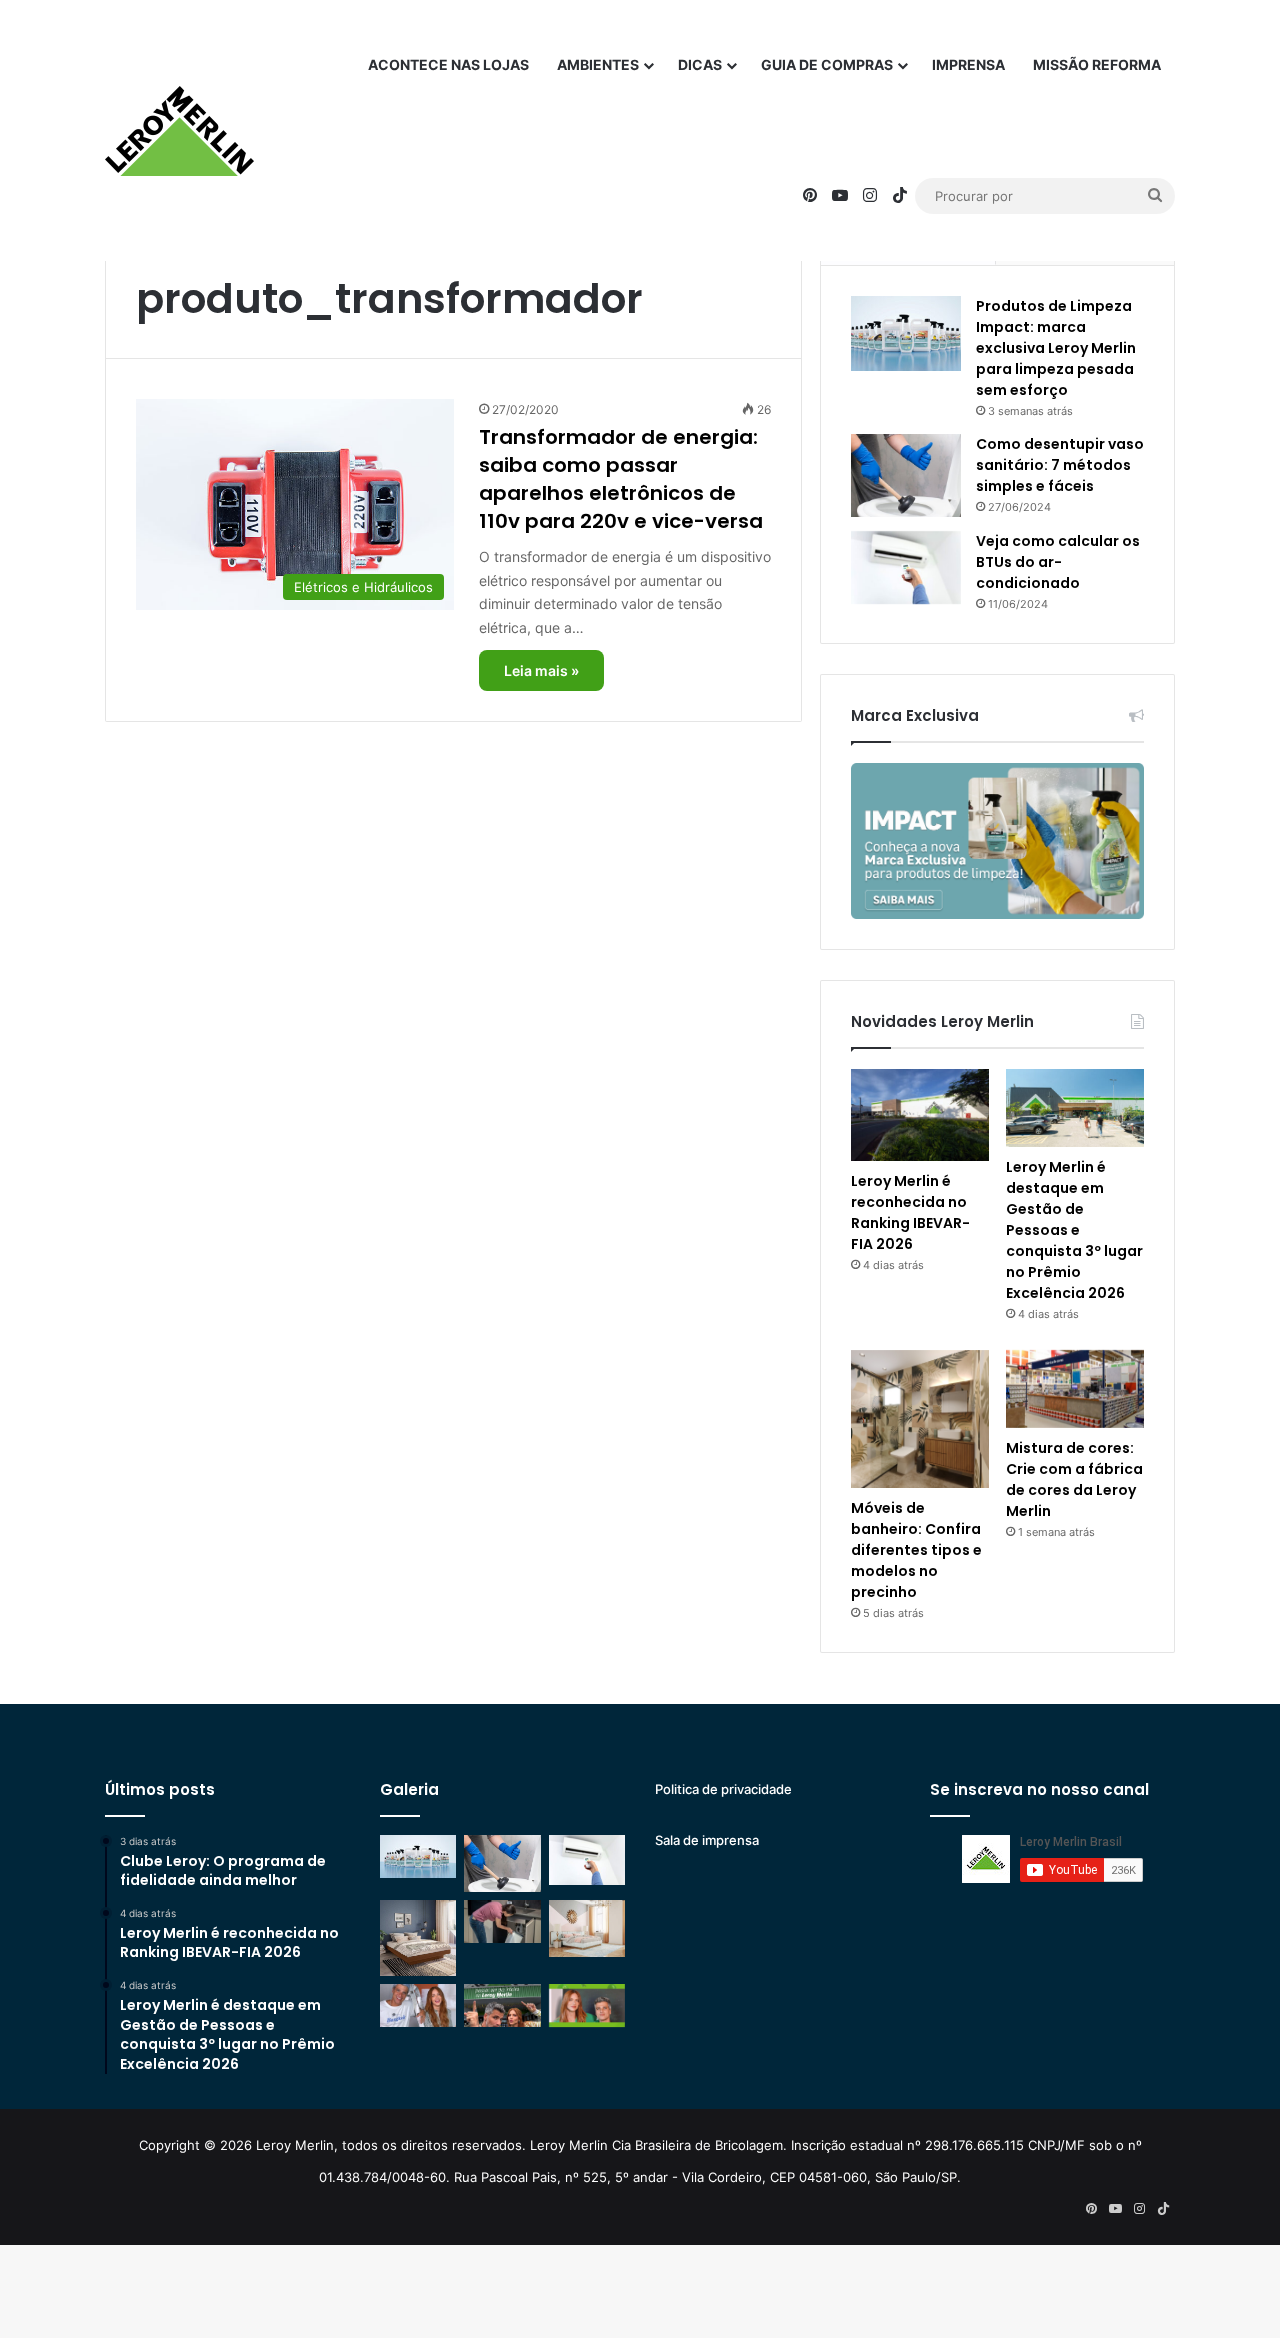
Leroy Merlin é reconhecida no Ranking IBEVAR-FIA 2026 (910, 1212)
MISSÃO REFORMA (1097, 64)
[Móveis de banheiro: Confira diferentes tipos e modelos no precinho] (920, 1419)
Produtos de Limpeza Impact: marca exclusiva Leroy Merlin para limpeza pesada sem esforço (1056, 348)
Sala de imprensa (707, 1840)
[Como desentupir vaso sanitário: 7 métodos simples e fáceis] (906, 475)
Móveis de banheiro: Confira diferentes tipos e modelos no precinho (916, 1550)
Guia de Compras (827, 64)
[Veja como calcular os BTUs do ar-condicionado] (906, 568)
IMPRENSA (968, 64)
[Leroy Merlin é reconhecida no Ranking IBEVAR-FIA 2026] (920, 1115)
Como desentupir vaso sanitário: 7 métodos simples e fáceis (1060, 465)
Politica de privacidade (723, 1789)
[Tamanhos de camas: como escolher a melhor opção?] (418, 1938)
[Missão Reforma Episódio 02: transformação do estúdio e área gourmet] (587, 2005)
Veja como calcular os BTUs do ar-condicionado (1058, 562)
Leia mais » (541, 670)
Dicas (700, 64)
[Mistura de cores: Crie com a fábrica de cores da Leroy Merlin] (1075, 1389)
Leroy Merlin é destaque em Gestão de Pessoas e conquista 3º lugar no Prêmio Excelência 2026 (1074, 1230)
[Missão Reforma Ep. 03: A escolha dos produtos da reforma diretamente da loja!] (502, 2005)
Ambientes (598, 64)
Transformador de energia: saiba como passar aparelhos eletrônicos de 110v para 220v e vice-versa (621, 479)
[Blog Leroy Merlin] (179, 131)
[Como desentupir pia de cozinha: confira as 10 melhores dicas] (502, 1921)
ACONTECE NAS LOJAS (448, 64)
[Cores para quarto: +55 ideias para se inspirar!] (587, 1928)
